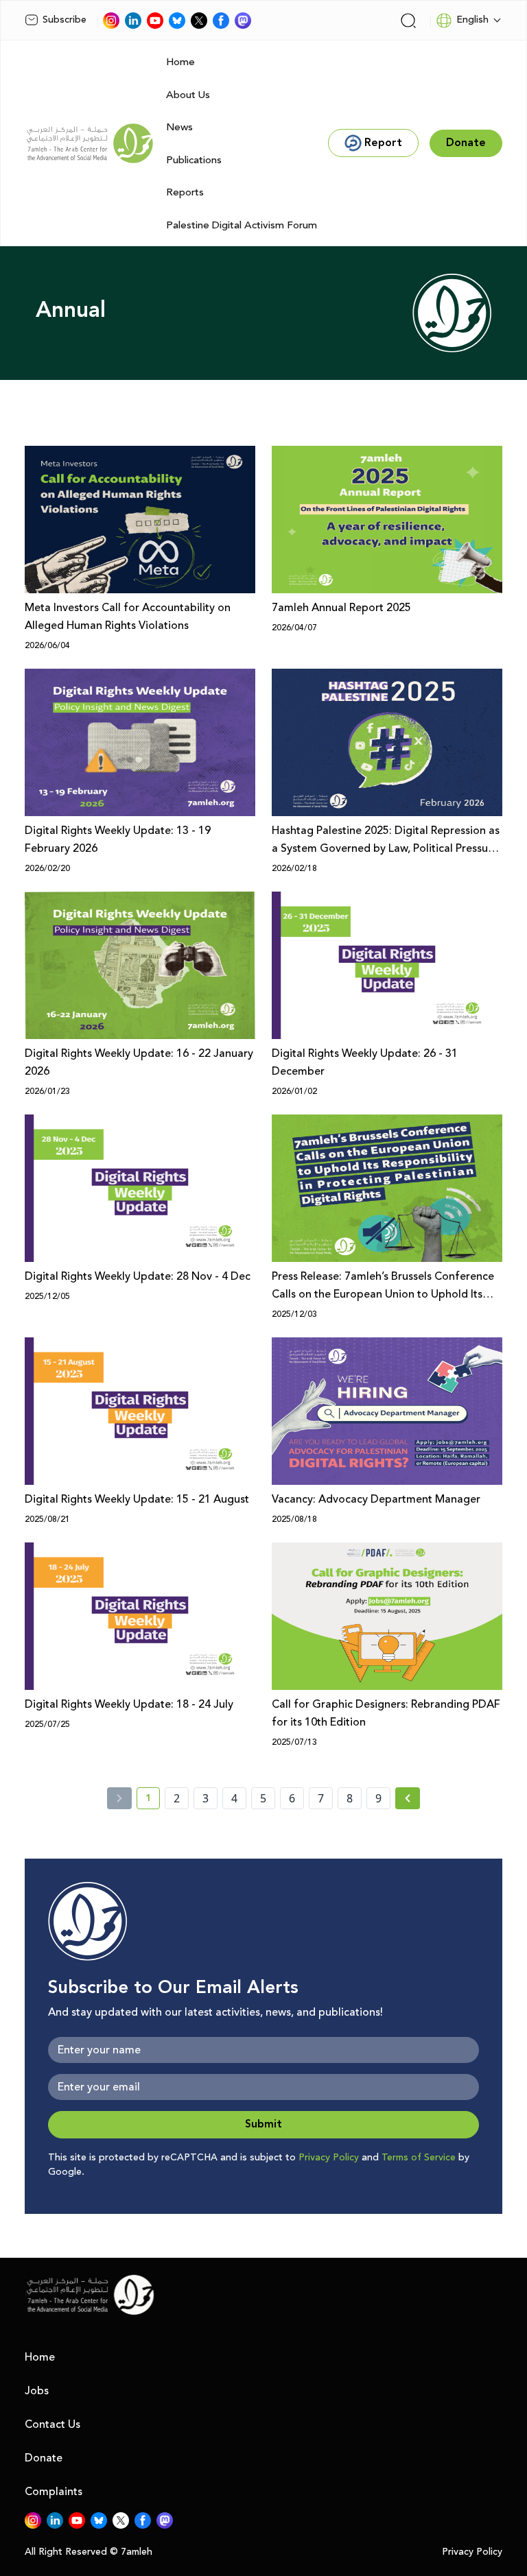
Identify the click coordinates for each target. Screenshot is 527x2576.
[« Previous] (119, 1798)
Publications (194, 160)
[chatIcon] (243, 21)
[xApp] (199, 21)
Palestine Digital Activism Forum (242, 225)
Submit (263, 2124)
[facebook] (221, 21)
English (472, 20)
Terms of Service (419, 2158)
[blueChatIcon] (177, 21)
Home (180, 62)
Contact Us (52, 2424)
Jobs (37, 2391)
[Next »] (408, 1798)
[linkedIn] (133, 21)
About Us (188, 95)
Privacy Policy (329, 2158)
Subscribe (65, 20)
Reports (185, 192)
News (179, 127)
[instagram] (111, 21)
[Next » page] (408, 1798)
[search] (408, 21)
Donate (44, 2458)
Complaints (54, 2492)
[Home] (90, 143)
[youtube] (155, 21)
